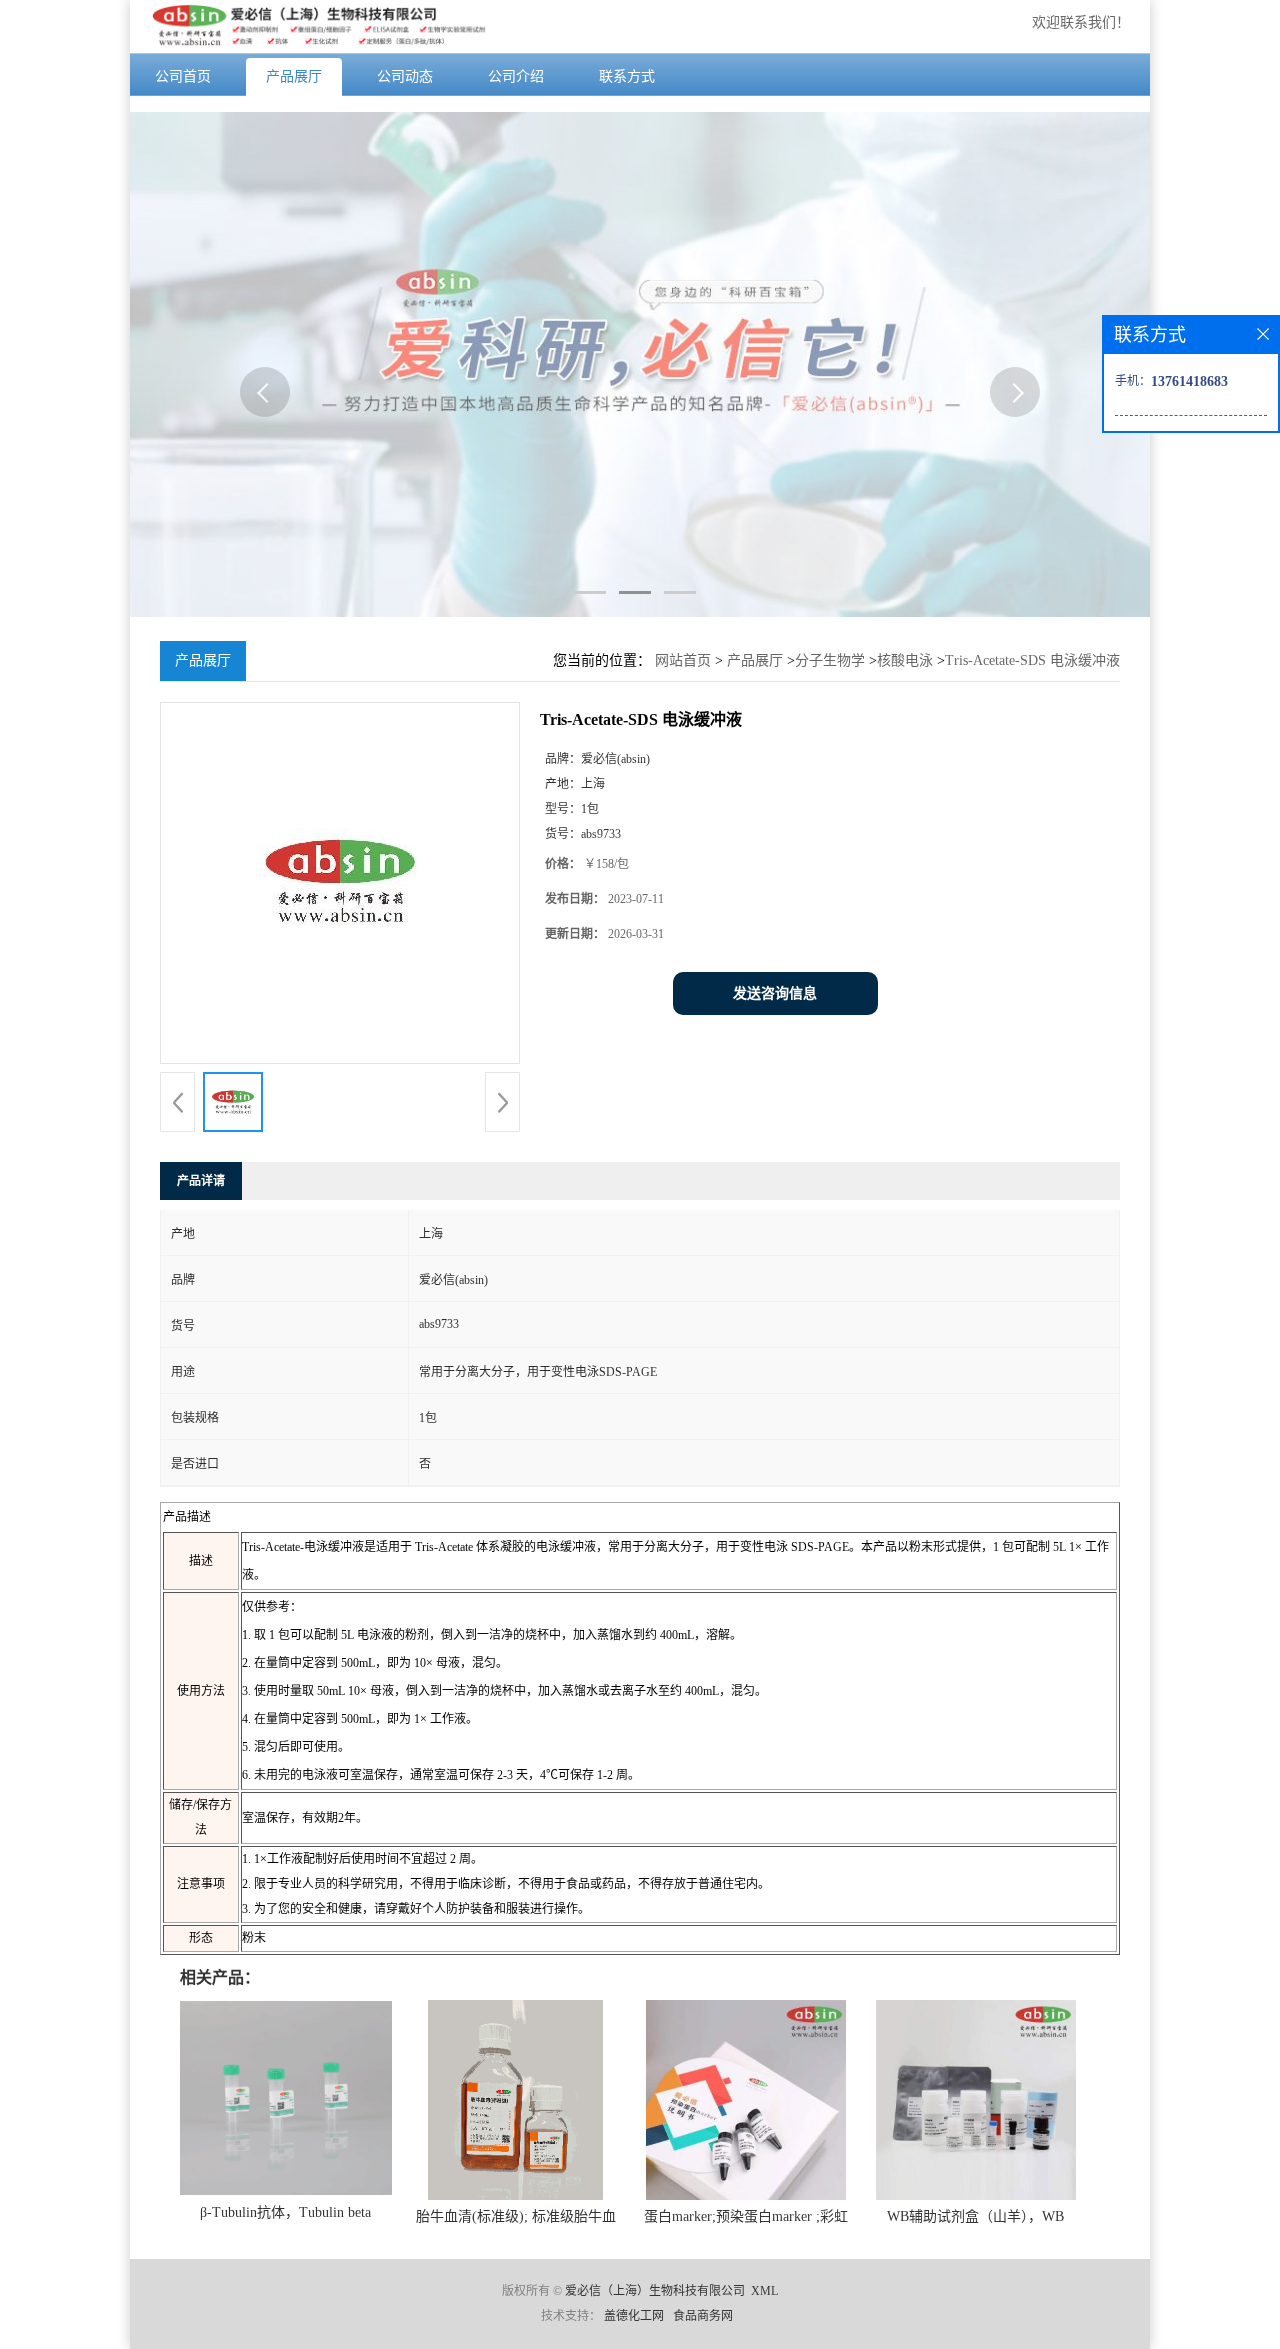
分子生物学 (830, 660)
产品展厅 (294, 76)
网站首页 (683, 660)
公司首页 (183, 76)
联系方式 (627, 76)
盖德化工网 (634, 2316)
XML (764, 2291)
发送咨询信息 (775, 993)
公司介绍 (516, 76)
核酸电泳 (905, 660)
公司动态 (405, 76)
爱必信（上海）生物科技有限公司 (655, 2291)
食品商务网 (703, 2316)
